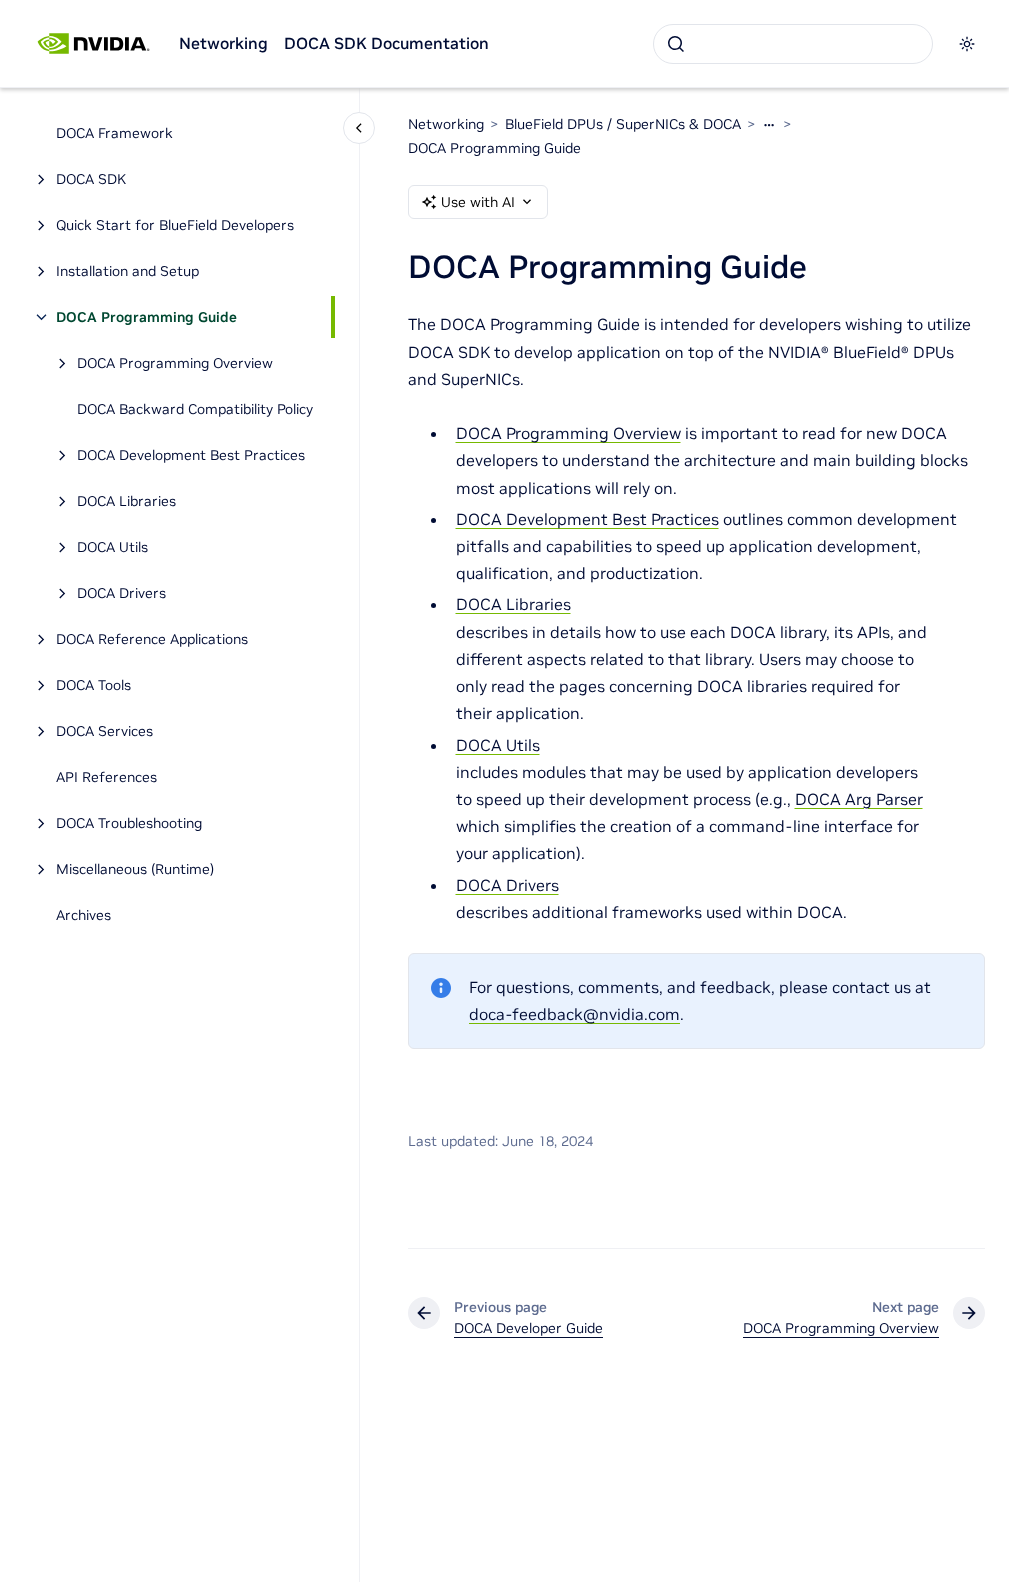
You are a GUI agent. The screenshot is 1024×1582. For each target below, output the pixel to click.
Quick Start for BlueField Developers (175, 225)
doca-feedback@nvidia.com (574, 1014)
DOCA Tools (93, 685)
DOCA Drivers (121, 593)
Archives (83, 915)
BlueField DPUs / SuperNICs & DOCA (623, 124)
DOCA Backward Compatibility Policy (195, 409)
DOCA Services (104, 731)
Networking (223, 43)
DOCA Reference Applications (152, 639)
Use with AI (478, 202)
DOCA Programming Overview (175, 363)
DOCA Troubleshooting (129, 823)
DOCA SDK (91, 179)
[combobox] (793, 44)
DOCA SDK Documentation (386, 43)
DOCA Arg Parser (859, 799)
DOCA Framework (114, 133)
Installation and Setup (127, 271)
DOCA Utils (112, 547)
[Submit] (676, 44)
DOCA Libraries (126, 501)
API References (106, 777)
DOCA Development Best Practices (191, 455)
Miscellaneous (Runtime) (135, 869)
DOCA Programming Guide (146, 317)
